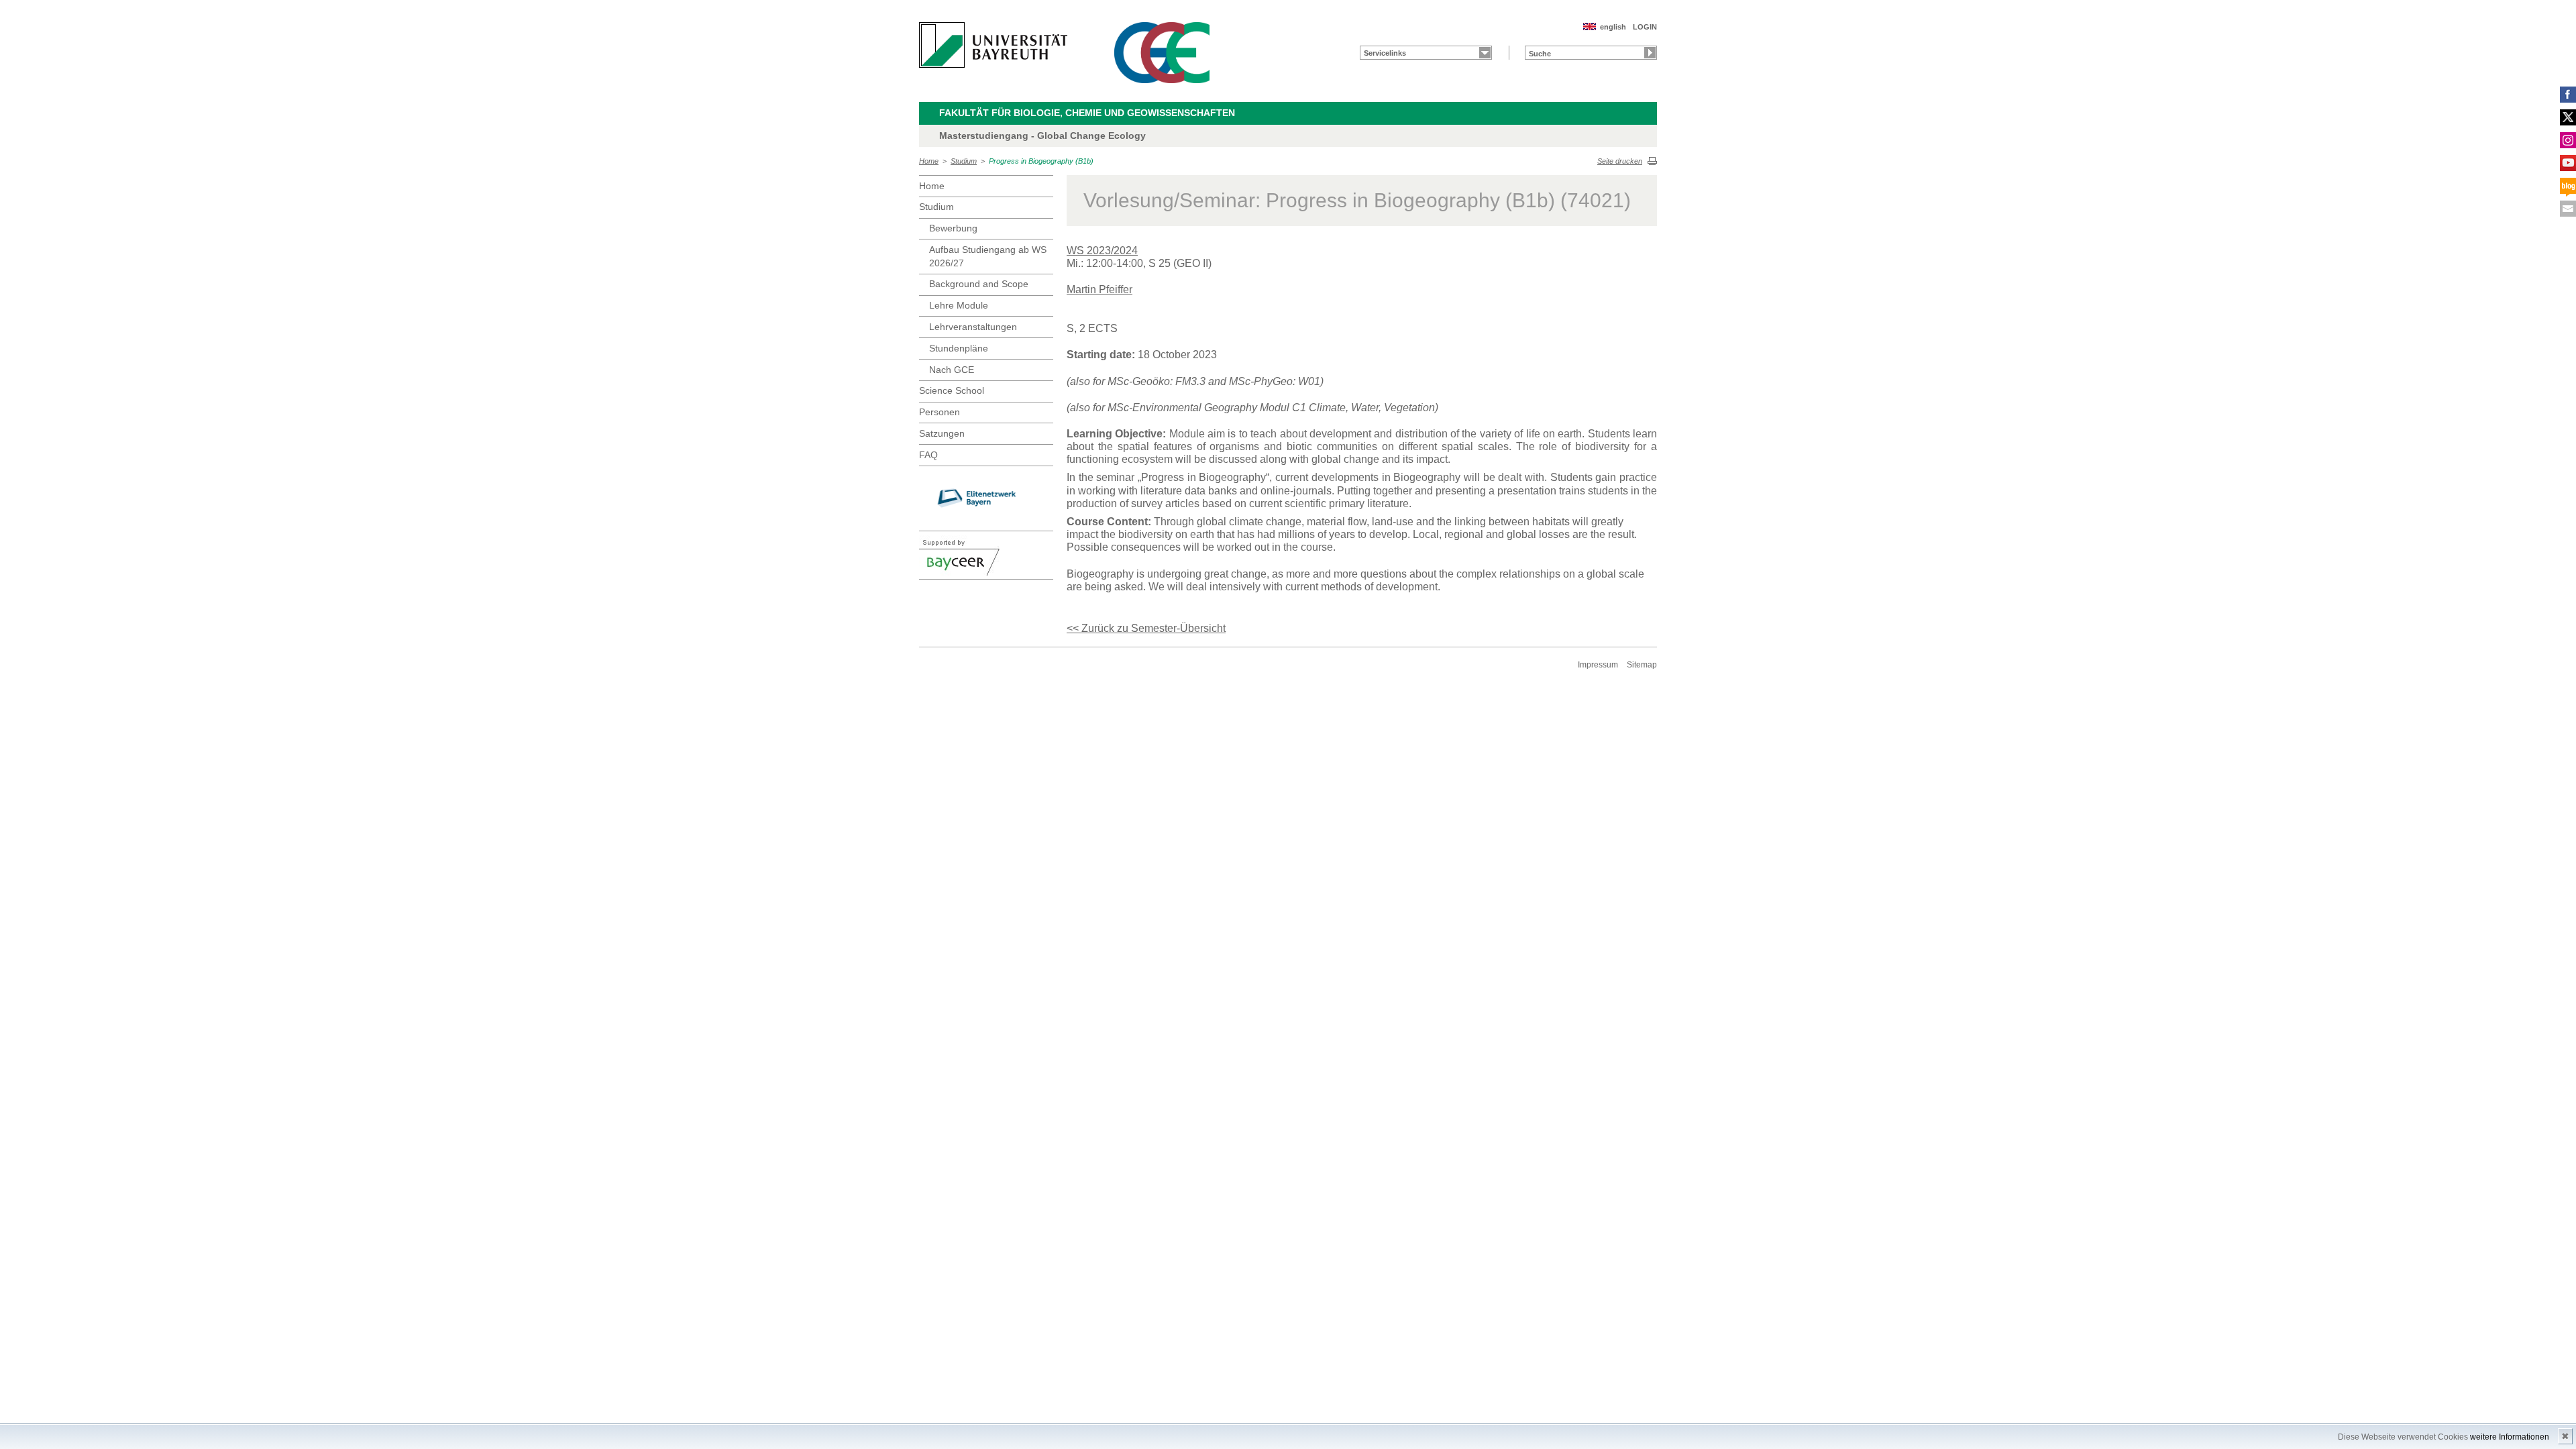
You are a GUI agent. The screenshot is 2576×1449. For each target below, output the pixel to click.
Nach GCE (952, 370)
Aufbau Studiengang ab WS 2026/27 (988, 256)
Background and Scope (979, 284)
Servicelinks (1385, 53)
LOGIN (1645, 27)
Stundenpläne (959, 348)
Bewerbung (953, 228)
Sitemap (1642, 665)
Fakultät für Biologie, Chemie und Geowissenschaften (1087, 113)
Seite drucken (1620, 161)
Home (929, 161)
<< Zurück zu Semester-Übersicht (1146, 628)
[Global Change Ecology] (1162, 53)
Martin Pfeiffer (1099, 289)
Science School (952, 390)
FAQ (928, 455)
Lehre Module (959, 305)
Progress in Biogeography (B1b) (1041, 161)
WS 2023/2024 (1102, 251)
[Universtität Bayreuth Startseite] (993, 45)
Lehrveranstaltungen (973, 327)
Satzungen (942, 433)
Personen (940, 412)
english (1613, 27)
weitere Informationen (2510, 1437)
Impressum (1598, 665)
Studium (964, 161)
